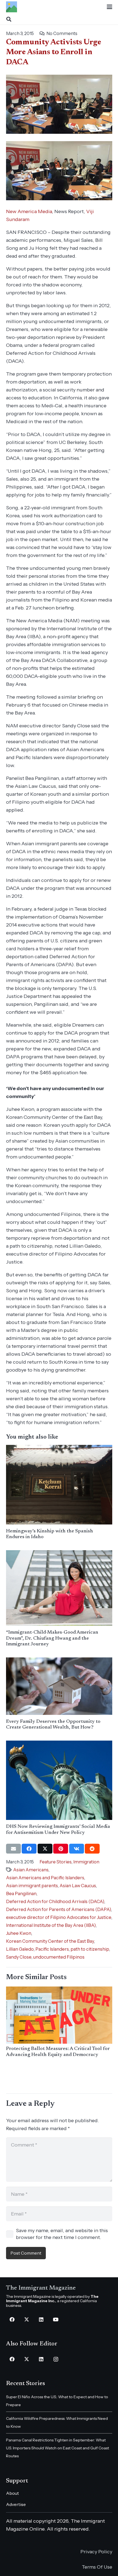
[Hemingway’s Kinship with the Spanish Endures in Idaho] (59, 1485)
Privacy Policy (96, 2552)
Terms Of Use (97, 2567)
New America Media (29, 211)
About (12, 2493)
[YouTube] (56, 2320)
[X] (27, 2320)
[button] (109, 7)
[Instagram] (56, 2359)
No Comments (62, 33)
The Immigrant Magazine (41, 2288)
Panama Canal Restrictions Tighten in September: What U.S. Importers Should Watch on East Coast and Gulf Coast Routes (57, 2448)
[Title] (12, 7)
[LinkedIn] (41, 2320)
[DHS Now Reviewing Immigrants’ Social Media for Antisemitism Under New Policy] (59, 1780)
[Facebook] (12, 2320)
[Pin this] (61, 1849)
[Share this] (29, 1849)
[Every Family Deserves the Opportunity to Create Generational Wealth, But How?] (59, 1686)
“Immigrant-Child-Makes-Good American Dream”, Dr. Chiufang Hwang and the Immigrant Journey (52, 1638)
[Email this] (13, 1849)
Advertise (16, 2504)
